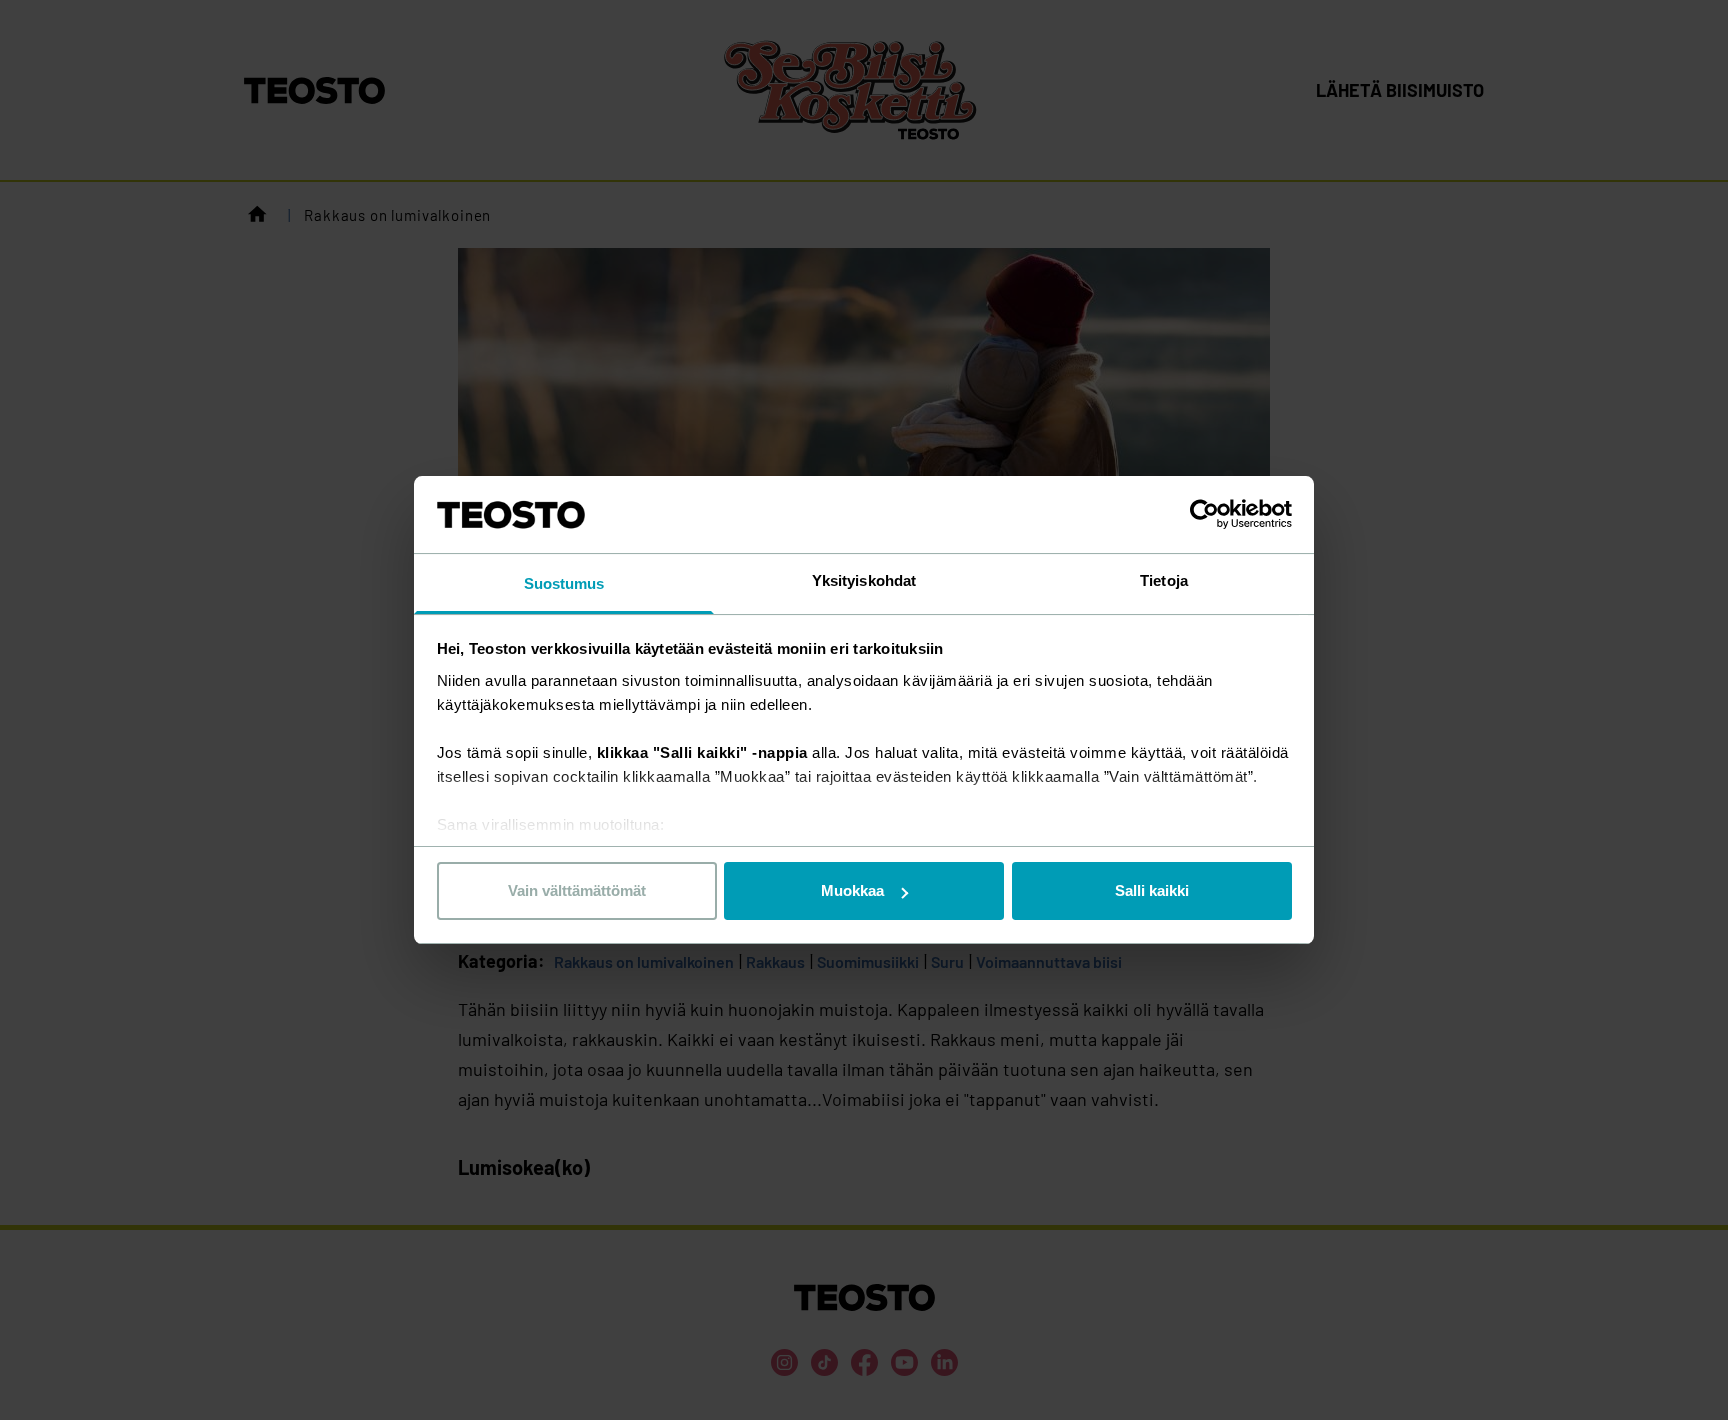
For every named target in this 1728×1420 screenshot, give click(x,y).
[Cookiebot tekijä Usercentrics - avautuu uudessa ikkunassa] (1204, 514)
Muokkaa (852, 890)
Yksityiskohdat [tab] (864, 580)
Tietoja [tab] (1164, 580)
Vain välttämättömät (577, 890)
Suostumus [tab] (564, 583)
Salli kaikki (1152, 890)
